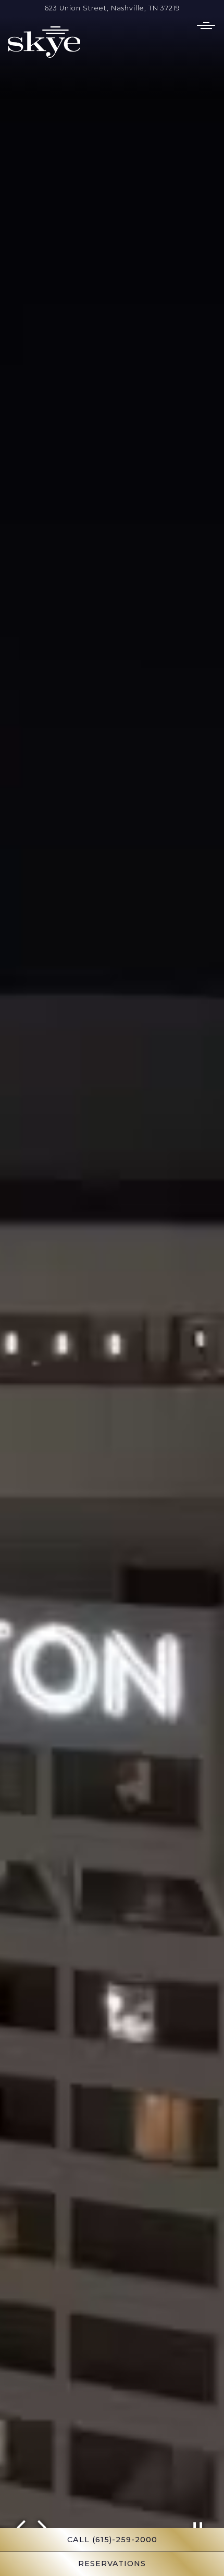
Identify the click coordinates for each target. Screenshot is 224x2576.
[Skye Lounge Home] (44, 41)
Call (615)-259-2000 (112, 2540)
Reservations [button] (112, 2564)
